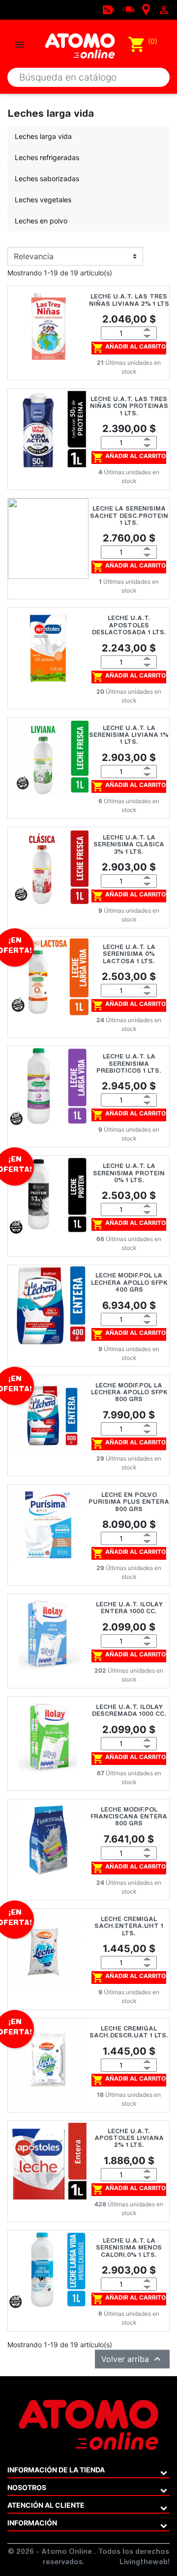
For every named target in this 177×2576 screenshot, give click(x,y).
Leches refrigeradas (47, 157)
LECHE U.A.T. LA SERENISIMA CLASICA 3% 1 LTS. (129, 845)
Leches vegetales (43, 200)
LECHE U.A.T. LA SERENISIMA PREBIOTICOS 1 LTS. (129, 1064)
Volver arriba (132, 2359)
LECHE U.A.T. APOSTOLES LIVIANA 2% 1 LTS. (129, 2139)
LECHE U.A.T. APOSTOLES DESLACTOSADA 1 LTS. (129, 626)
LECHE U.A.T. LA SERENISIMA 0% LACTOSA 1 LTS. (129, 955)
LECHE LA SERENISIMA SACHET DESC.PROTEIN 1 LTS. (129, 516)
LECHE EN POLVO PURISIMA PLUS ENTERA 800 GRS (129, 1503)
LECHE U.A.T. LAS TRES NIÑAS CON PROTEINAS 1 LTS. (129, 407)
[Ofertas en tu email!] (109, 9)
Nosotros (27, 2487)
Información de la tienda (56, 2470)
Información (32, 2523)
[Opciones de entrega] (128, 9)
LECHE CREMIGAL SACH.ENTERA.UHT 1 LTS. (129, 1927)
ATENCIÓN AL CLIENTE (46, 2505)
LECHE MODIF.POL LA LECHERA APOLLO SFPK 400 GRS (129, 1283)
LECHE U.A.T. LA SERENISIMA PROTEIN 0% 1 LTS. (129, 1174)
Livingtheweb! (145, 2563)
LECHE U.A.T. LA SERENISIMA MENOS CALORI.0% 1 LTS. (129, 2248)
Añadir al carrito (129, 348)
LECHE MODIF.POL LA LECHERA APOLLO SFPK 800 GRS (129, 1393)
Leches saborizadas (47, 178)
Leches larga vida (43, 136)
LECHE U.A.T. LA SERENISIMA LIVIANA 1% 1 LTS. (129, 736)
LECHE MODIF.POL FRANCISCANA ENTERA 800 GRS (129, 1817)
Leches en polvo (41, 221)
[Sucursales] (146, 9)
